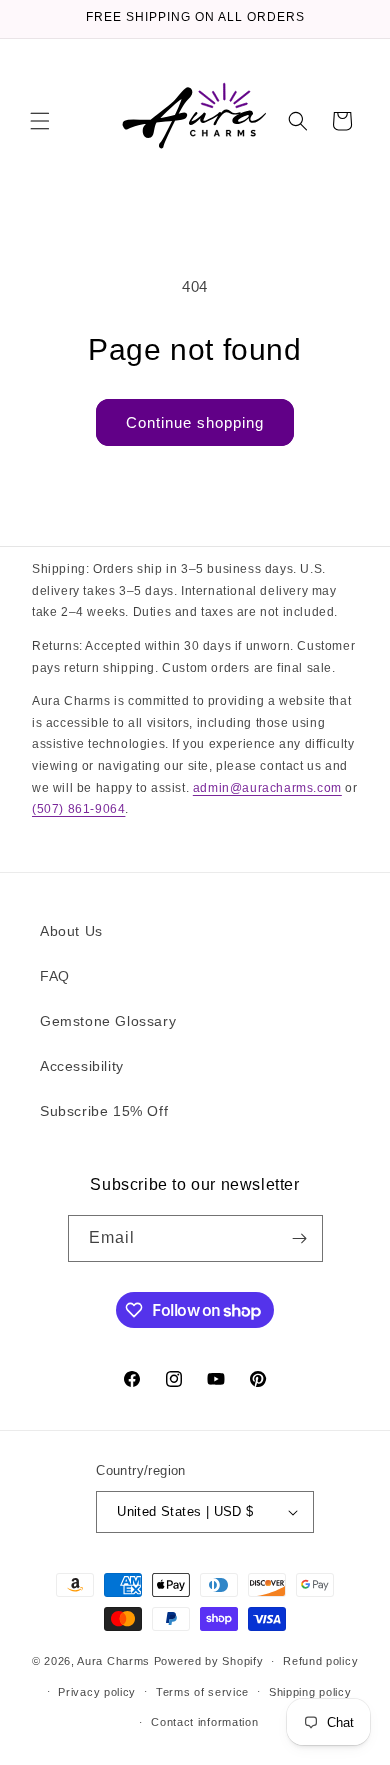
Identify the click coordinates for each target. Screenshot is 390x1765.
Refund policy (320, 1661)
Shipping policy (310, 1692)
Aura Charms (113, 1661)
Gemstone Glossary (108, 1021)
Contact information (204, 1722)
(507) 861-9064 (78, 809)
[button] (40, 121)
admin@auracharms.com (267, 788)
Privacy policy (97, 1692)
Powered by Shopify (209, 1661)
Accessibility (82, 1066)
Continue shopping (195, 422)
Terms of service (202, 1692)
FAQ (55, 976)
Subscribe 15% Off (104, 1111)
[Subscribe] (300, 1238)
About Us (71, 931)
